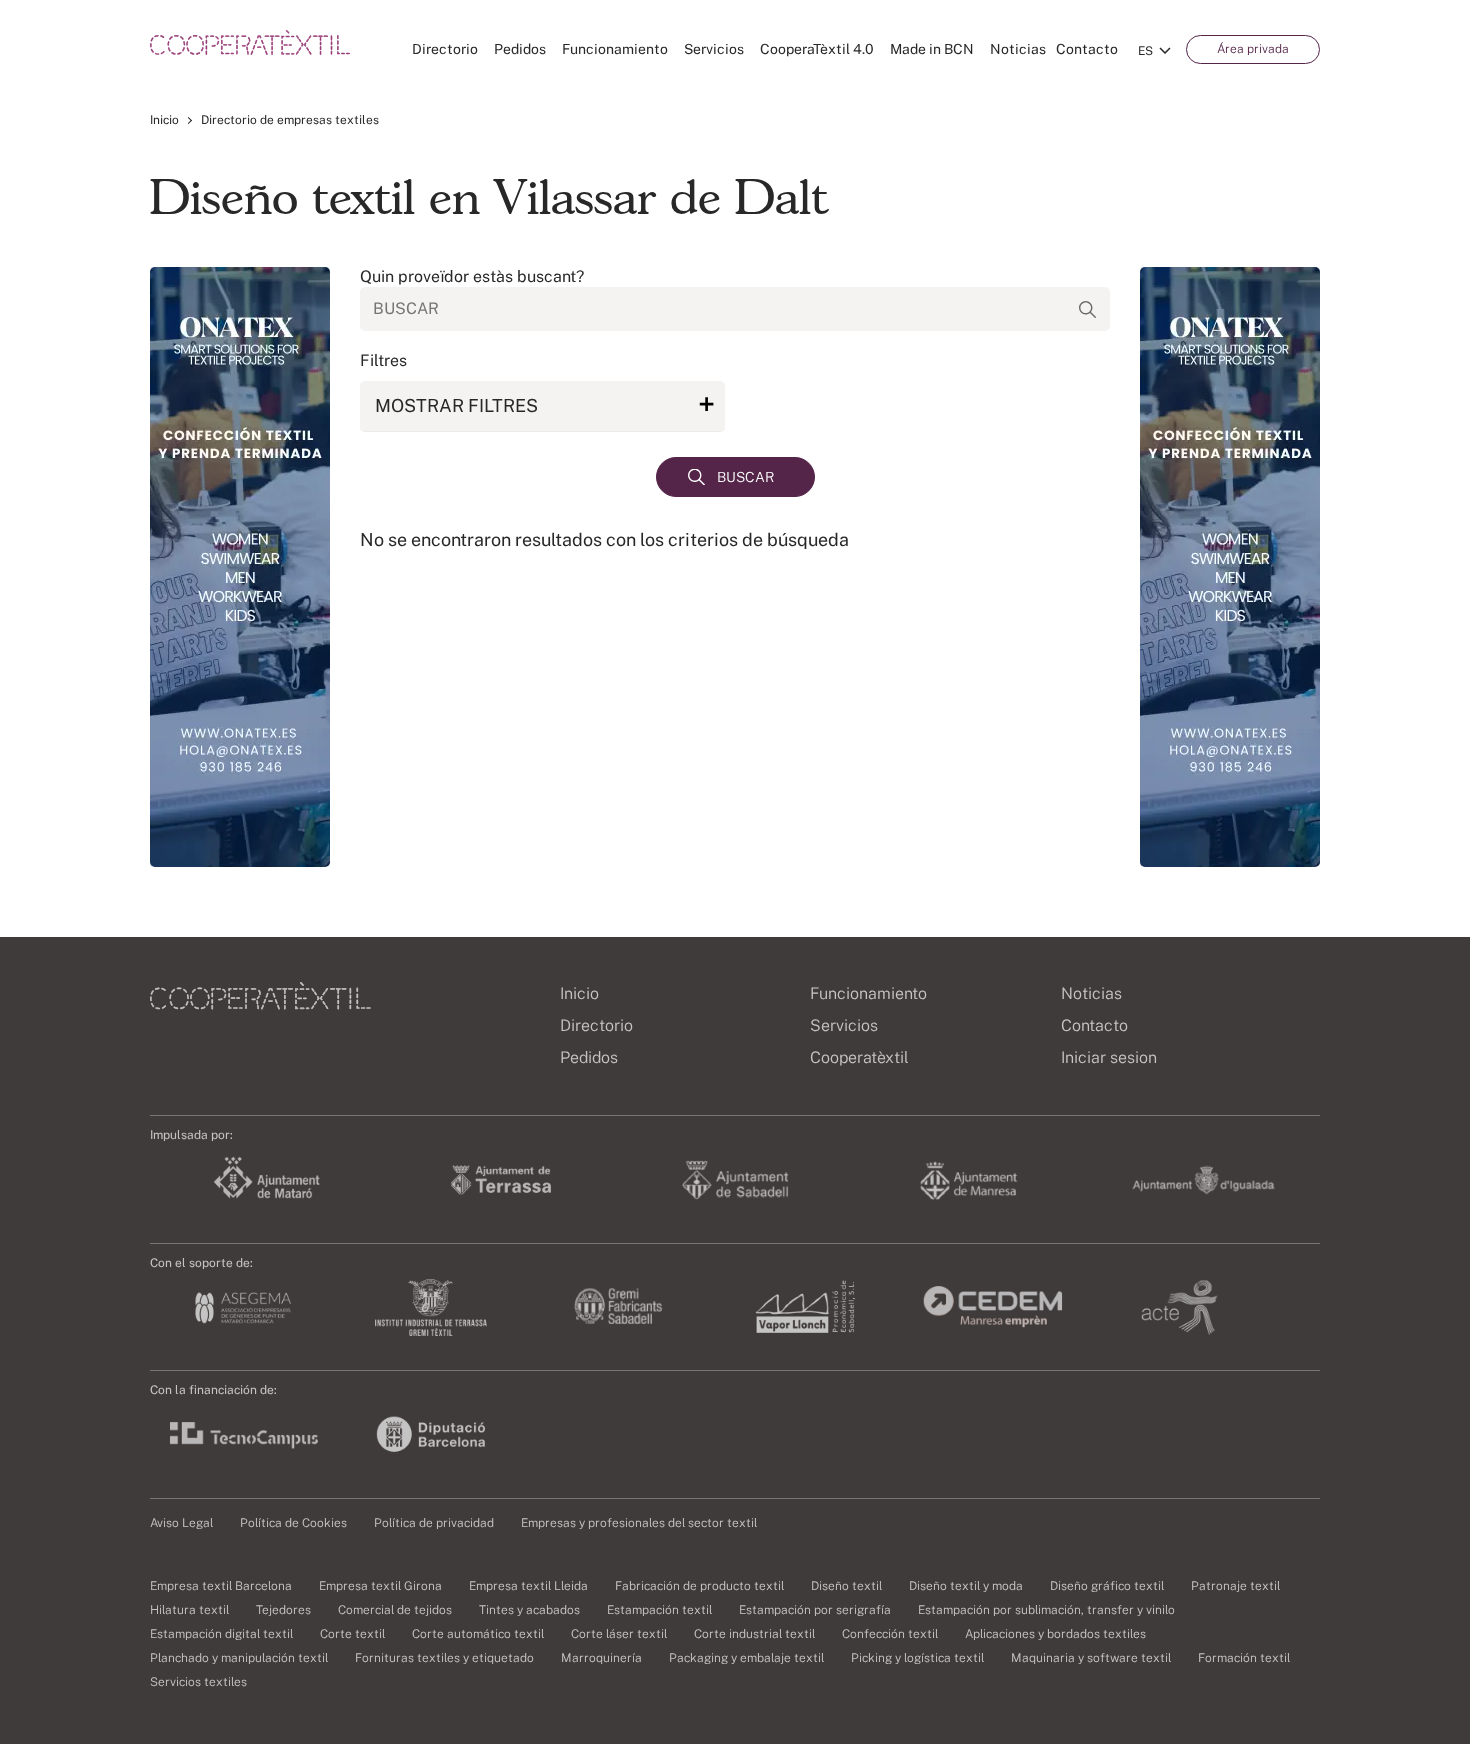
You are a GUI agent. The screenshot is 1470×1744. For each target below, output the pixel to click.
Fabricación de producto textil (699, 1586)
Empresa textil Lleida (528, 1586)
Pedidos (520, 49)
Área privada (1253, 49)
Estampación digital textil (221, 1634)
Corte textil (352, 1634)
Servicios (714, 49)
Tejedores (283, 1610)
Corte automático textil (478, 1634)
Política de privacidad (434, 1523)
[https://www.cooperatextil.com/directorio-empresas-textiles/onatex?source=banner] (240, 567)
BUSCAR (745, 477)
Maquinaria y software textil (1091, 1658)
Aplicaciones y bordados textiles (1055, 1634)
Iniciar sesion (1109, 1057)
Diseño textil (846, 1586)
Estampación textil (659, 1610)
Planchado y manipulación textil (239, 1658)
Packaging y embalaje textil (746, 1658)
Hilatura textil (189, 1610)
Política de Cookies (293, 1523)
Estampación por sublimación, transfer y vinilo (1046, 1610)
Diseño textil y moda (966, 1586)
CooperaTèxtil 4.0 (817, 49)
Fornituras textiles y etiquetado (444, 1658)
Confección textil (890, 1634)
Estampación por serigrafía (815, 1610)
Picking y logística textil (917, 1658)
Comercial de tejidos (395, 1610)
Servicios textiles (198, 1682)
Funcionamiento (615, 49)
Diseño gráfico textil (1107, 1586)
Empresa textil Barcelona (221, 1586)
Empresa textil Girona (380, 1586)
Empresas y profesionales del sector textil (639, 1523)
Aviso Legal (181, 1523)
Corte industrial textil (754, 1634)
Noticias (1018, 49)
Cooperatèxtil (859, 1057)
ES (1145, 51)
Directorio (445, 49)
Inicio (164, 120)
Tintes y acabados (529, 1610)
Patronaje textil (1235, 1586)
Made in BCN (932, 49)
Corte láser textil (619, 1634)
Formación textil (1244, 1658)
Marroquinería (601, 1658)
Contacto (1087, 49)
